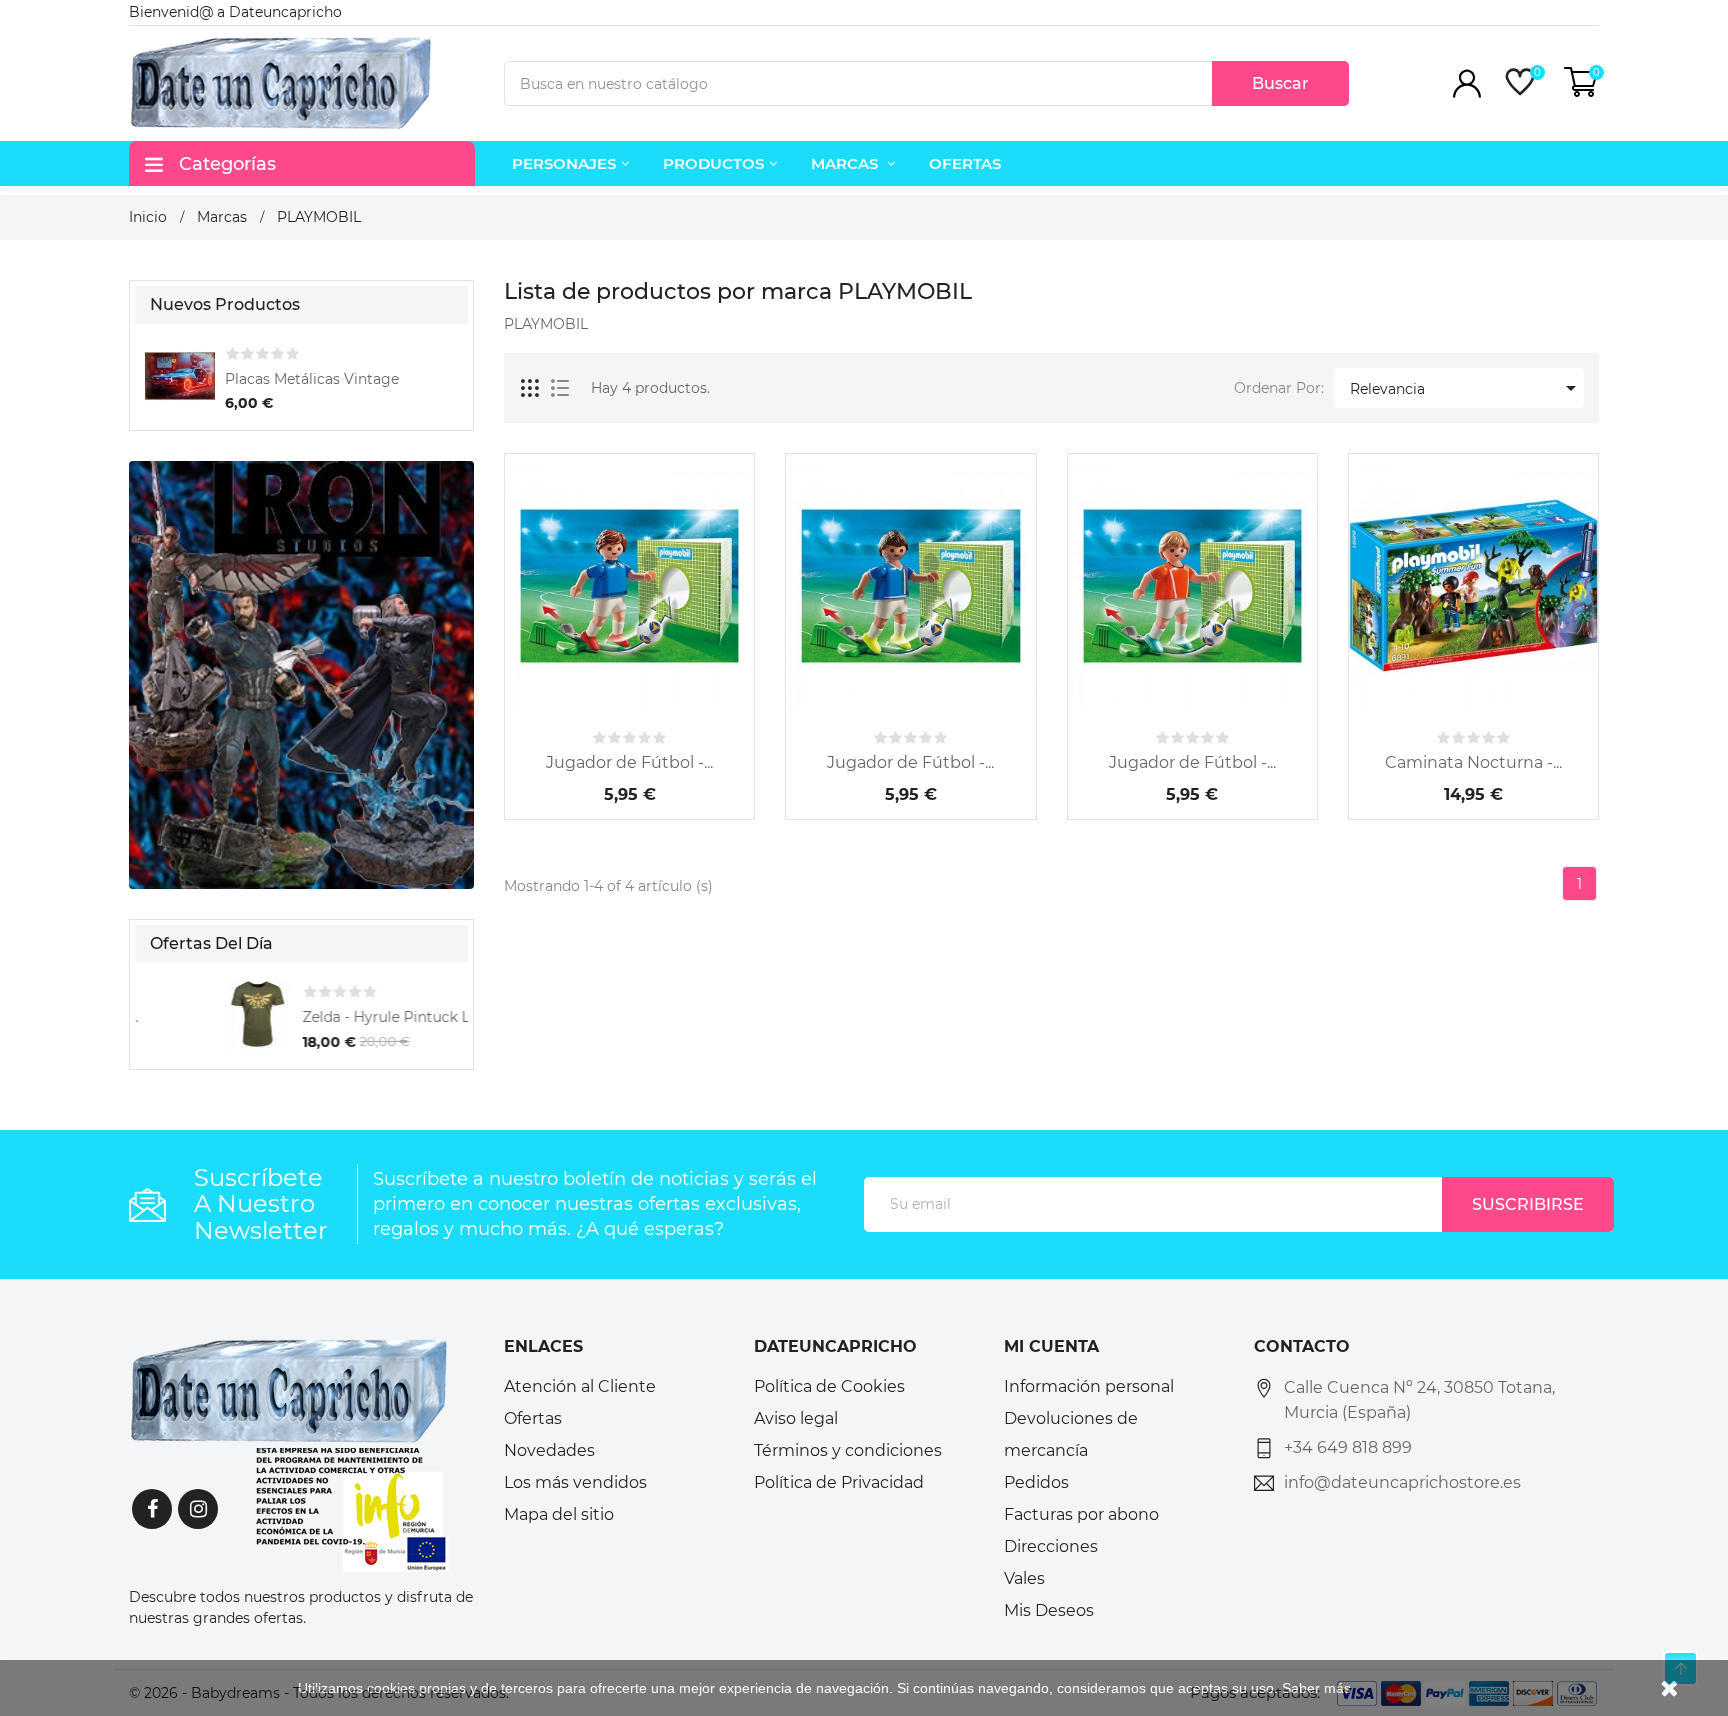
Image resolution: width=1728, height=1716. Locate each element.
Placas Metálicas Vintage (312, 379)
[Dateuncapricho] (289, 1454)
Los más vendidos (575, 1482)
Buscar (1280, 83)
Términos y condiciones (848, 1450)
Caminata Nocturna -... (1473, 762)
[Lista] (560, 389)
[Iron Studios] (301, 673)
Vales (1024, 1578)
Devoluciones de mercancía (1071, 1434)
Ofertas (533, 1418)
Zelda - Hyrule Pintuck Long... (327, 1017)
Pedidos (1036, 1482)
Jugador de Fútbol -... (629, 762)
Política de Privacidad (839, 1482)
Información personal (1089, 1386)
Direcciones (1051, 1546)
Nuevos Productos (225, 304)
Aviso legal (796, 1418)
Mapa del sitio (559, 1514)
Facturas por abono (1081, 1514)
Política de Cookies (829, 1386)
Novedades (549, 1450)
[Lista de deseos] (684, 698)
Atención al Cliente (580, 1386)
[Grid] (531, 389)
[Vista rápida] (630, 698)
